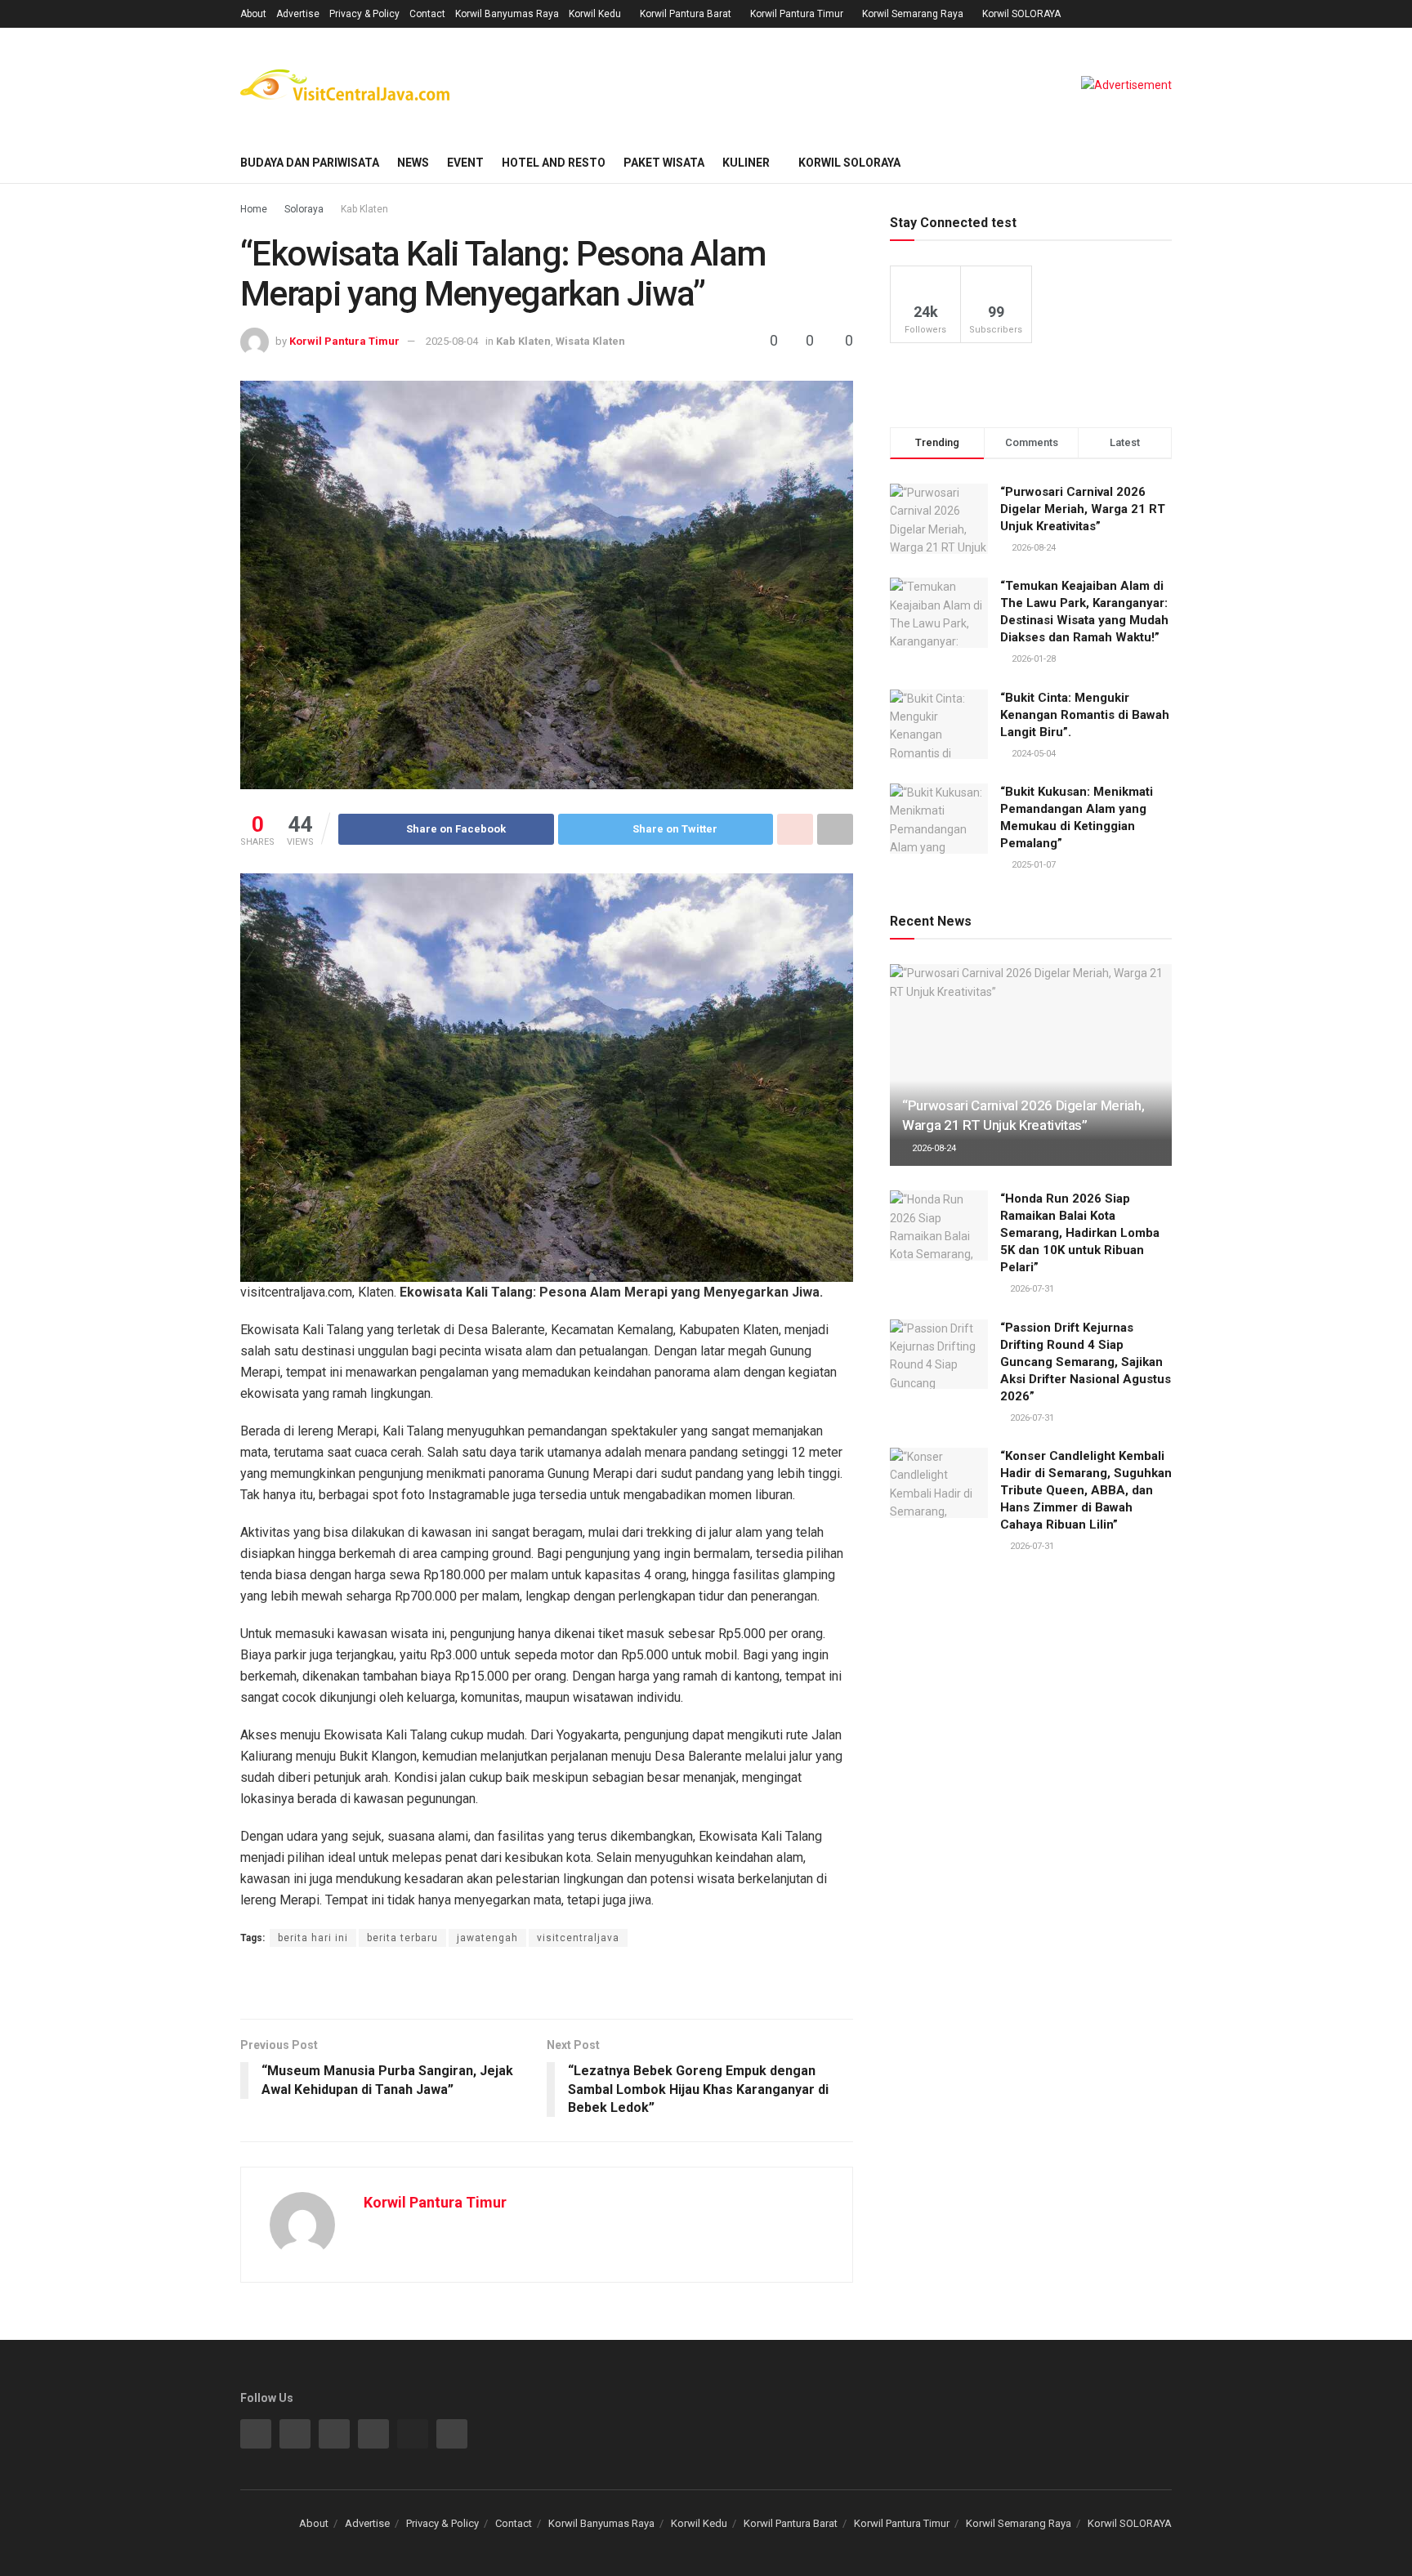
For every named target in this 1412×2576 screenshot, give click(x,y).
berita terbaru (402, 1938)
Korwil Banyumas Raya (507, 14)
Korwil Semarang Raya (913, 14)
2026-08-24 (933, 1148)
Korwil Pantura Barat (686, 14)
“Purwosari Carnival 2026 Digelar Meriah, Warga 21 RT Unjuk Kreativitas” (1083, 509)
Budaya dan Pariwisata (310, 163)
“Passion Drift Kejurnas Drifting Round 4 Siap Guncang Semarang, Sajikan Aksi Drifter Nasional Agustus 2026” (1086, 1362)
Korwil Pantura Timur (797, 14)
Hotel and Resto (554, 163)
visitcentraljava (578, 1938)
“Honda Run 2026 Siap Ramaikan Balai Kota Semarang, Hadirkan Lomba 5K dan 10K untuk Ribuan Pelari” (1080, 1233)
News (413, 163)
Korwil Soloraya (849, 163)
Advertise (298, 14)
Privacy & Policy (364, 14)
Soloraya (304, 209)
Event (465, 163)
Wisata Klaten (590, 341)
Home (254, 209)
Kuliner (746, 163)
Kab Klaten (364, 209)
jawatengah (487, 1938)
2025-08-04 (452, 341)
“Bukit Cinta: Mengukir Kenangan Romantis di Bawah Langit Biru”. (1085, 715)
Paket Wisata (664, 163)
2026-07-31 (1031, 1289)
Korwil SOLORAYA (1021, 14)
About (253, 14)
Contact (427, 14)
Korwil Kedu (595, 14)
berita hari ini (313, 1938)
